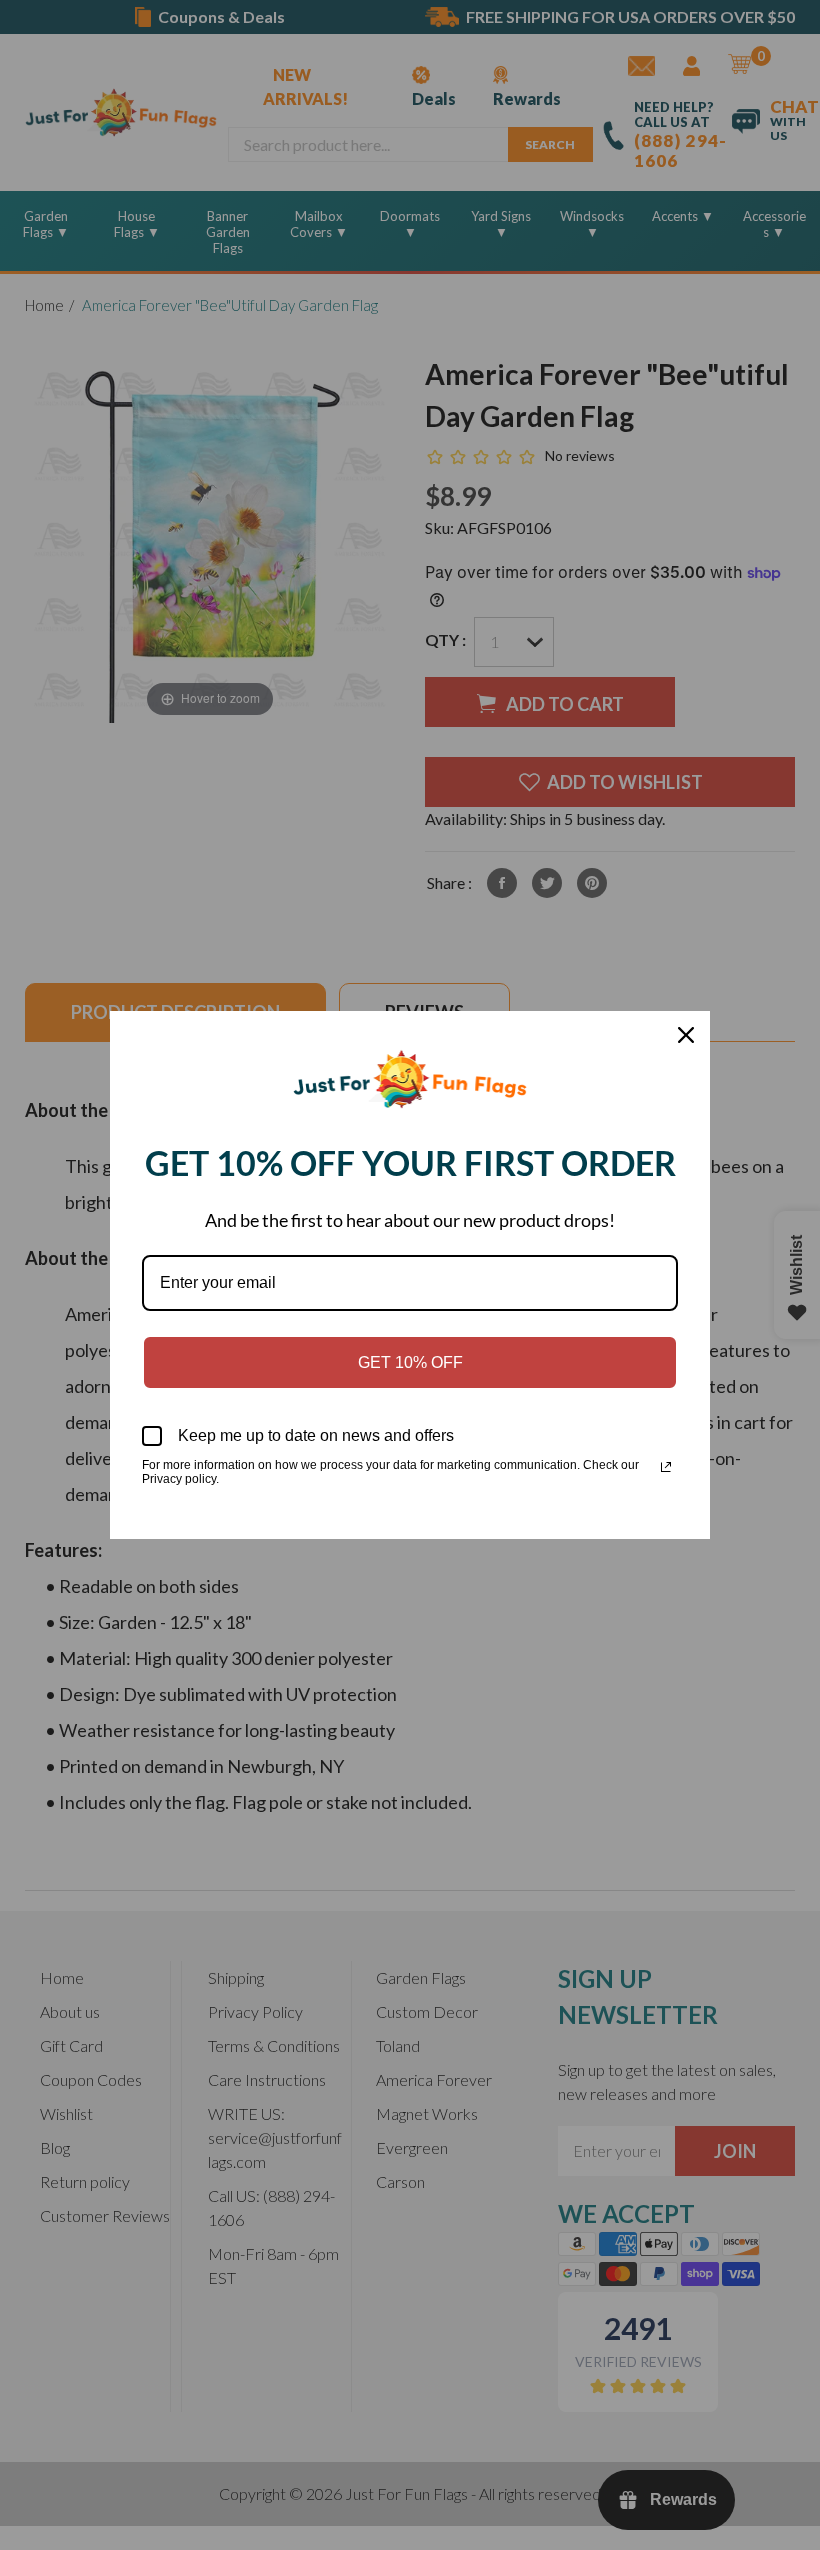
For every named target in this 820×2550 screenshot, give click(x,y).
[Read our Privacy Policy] (666, 1467)
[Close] (686, 1035)
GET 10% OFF (410, 1362)
